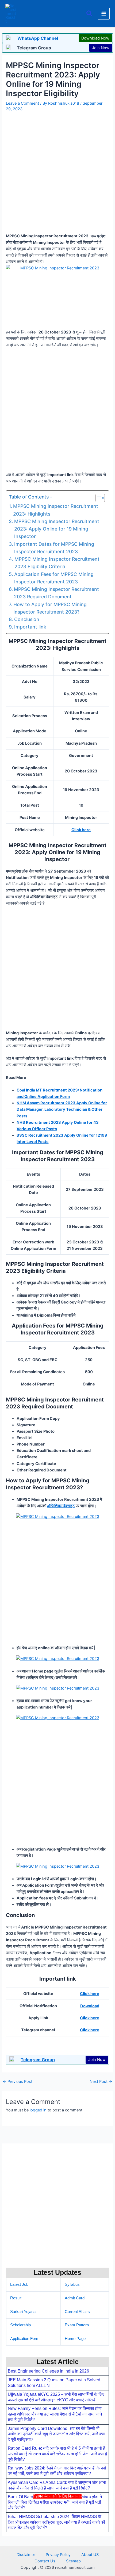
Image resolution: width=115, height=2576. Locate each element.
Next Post (101, 2082)
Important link (30, 627)
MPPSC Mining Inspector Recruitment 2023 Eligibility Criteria (57, 563)
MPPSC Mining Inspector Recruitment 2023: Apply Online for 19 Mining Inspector (57, 529)
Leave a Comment (22, 103)
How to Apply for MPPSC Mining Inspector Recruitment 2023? (50, 608)
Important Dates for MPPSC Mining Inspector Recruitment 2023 (54, 548)
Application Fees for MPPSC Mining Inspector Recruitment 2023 (54, 578)
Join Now (101, 48)
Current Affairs (77, 2312)
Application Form (25, 2339)
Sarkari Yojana (23, 2312)
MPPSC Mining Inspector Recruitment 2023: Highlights (56, 510)
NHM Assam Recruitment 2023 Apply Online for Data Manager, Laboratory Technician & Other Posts (62, 1109)
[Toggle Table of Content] (97, 498)
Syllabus (72, 2284)
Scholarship (20, 2325)
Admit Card (75, 2298)
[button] (90, 14)
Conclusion (27, 619)
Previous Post (18, 2082)
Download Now (95, 38)
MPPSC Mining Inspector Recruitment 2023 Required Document (56, 593)
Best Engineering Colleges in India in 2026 (48, 2371)
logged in (38, 2110)
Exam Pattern (77, 2325)
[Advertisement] (57, 2537)
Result (16, 2298)
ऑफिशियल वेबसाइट (61, 1506)
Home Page (75, 2339)
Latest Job (19, 2284)
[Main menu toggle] (104, 14)
